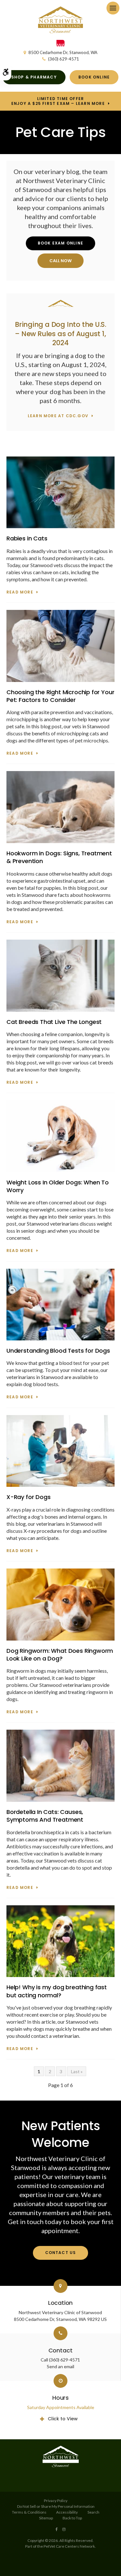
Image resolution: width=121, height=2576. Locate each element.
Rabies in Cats (27, 538)
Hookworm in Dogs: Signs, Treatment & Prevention (59, 857)
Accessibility (67, 2512)
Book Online (94, 77)
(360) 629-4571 (64, 59)
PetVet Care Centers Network (69, 2546)
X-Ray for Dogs (28, 1497)
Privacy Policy (56, 2501)
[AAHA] (60, 45)
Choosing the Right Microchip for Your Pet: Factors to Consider (60, 696)
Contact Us (61, 2253)
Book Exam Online (60, 243)
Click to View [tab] (63, 2419)
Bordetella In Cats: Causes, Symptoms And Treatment (45, 1816)
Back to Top (72, 2518)
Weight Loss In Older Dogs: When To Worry (58, 1186)
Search (93, 2512)
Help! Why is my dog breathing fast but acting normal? (57, 1991)
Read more (20, 592)
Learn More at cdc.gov (58, 416)
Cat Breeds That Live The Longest (54, 1022)
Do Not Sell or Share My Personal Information (56, 2506)
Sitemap (46, 2518)
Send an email (60, 2366)
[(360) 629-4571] (61, 261)
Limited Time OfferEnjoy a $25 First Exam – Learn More (58, 101)
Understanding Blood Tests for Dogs (58, 1351)
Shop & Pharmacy (34, 77)
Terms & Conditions (29, 2512)
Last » (77, 2071)
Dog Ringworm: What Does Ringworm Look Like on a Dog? (60, 1655)
